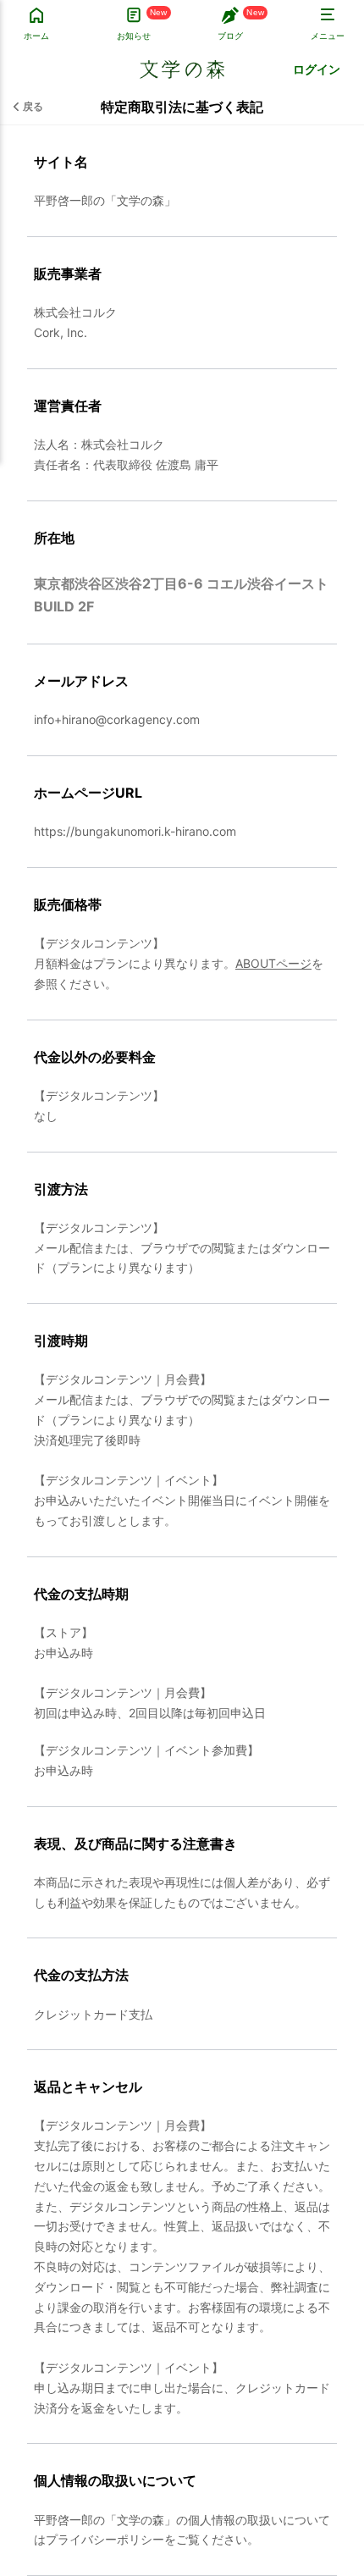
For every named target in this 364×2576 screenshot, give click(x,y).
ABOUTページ (273, 963)
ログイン (317, 69)
